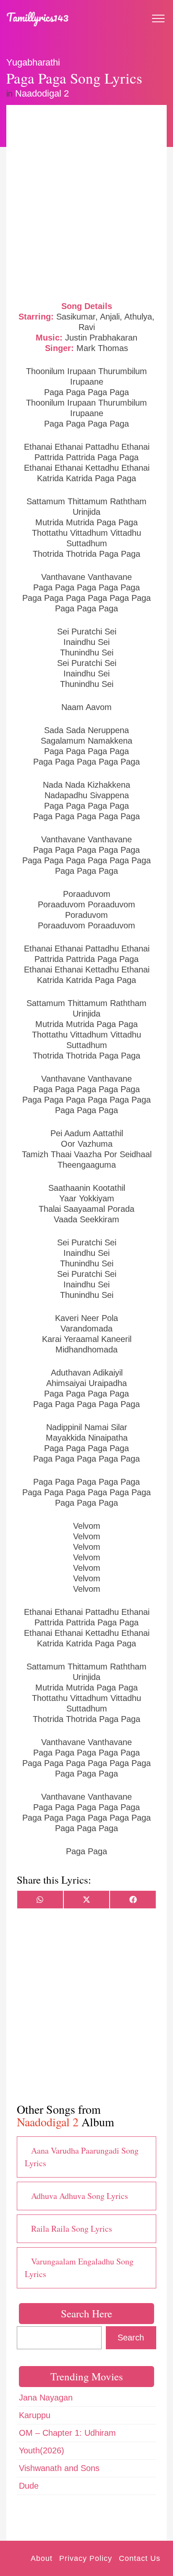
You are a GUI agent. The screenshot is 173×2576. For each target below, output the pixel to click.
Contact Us (140, 2558)
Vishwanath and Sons (59, 2468)
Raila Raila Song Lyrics (72, 2229)
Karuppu (35, 2415)
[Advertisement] (86, 202)
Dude (29, 2486)
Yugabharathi (33, 62)
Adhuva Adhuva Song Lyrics (80, 2196)
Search (131, 2338)
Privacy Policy (86, 2558)
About (42, 2558)
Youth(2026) (42, 2450)
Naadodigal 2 (42, 93)
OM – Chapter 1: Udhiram (67, 2433)
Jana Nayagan (46, 2398)
